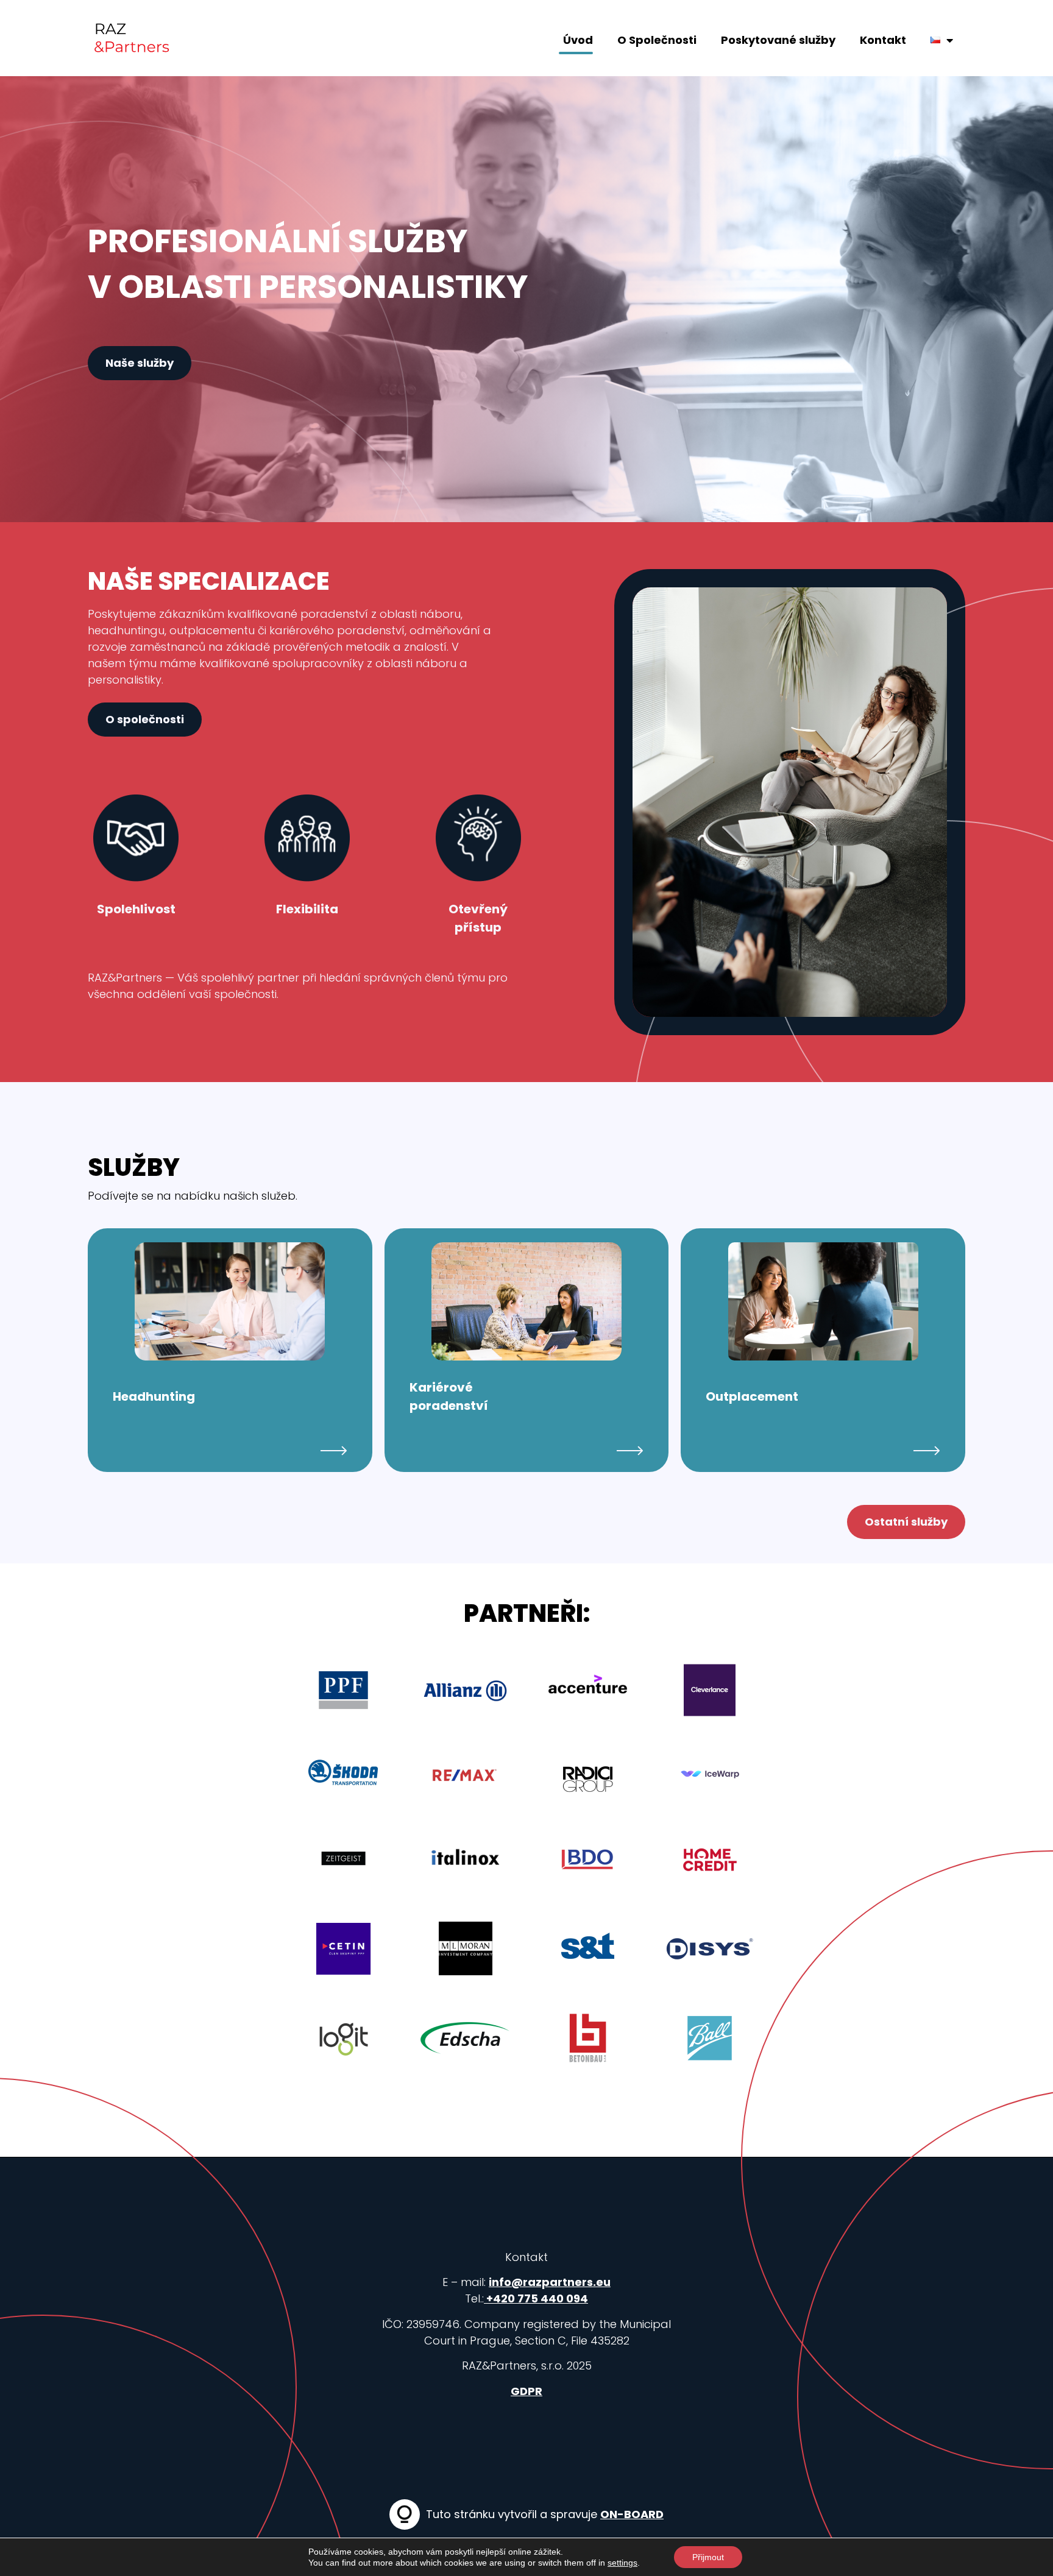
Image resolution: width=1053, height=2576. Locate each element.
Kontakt (883, 40)
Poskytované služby (778, 40)
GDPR (526, 2391)
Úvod (578, 40)
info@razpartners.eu (550, 2282)
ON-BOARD (632, 2514)
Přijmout (708, 2557)
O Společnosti (657, 40)
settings (622, 2563)
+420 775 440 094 (536, 2298)
